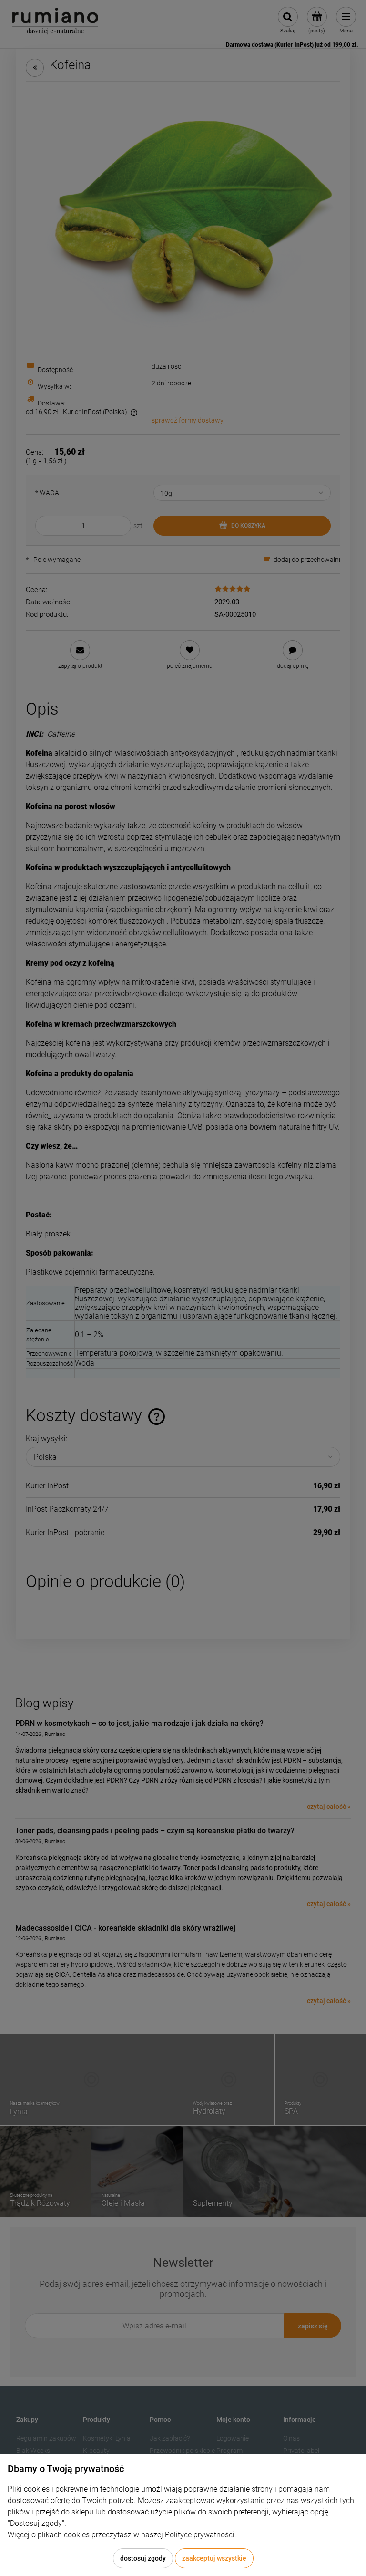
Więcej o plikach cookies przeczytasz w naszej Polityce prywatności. (122, 2535)
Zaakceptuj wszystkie (214, 2558)
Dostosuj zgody (143, 2558)
